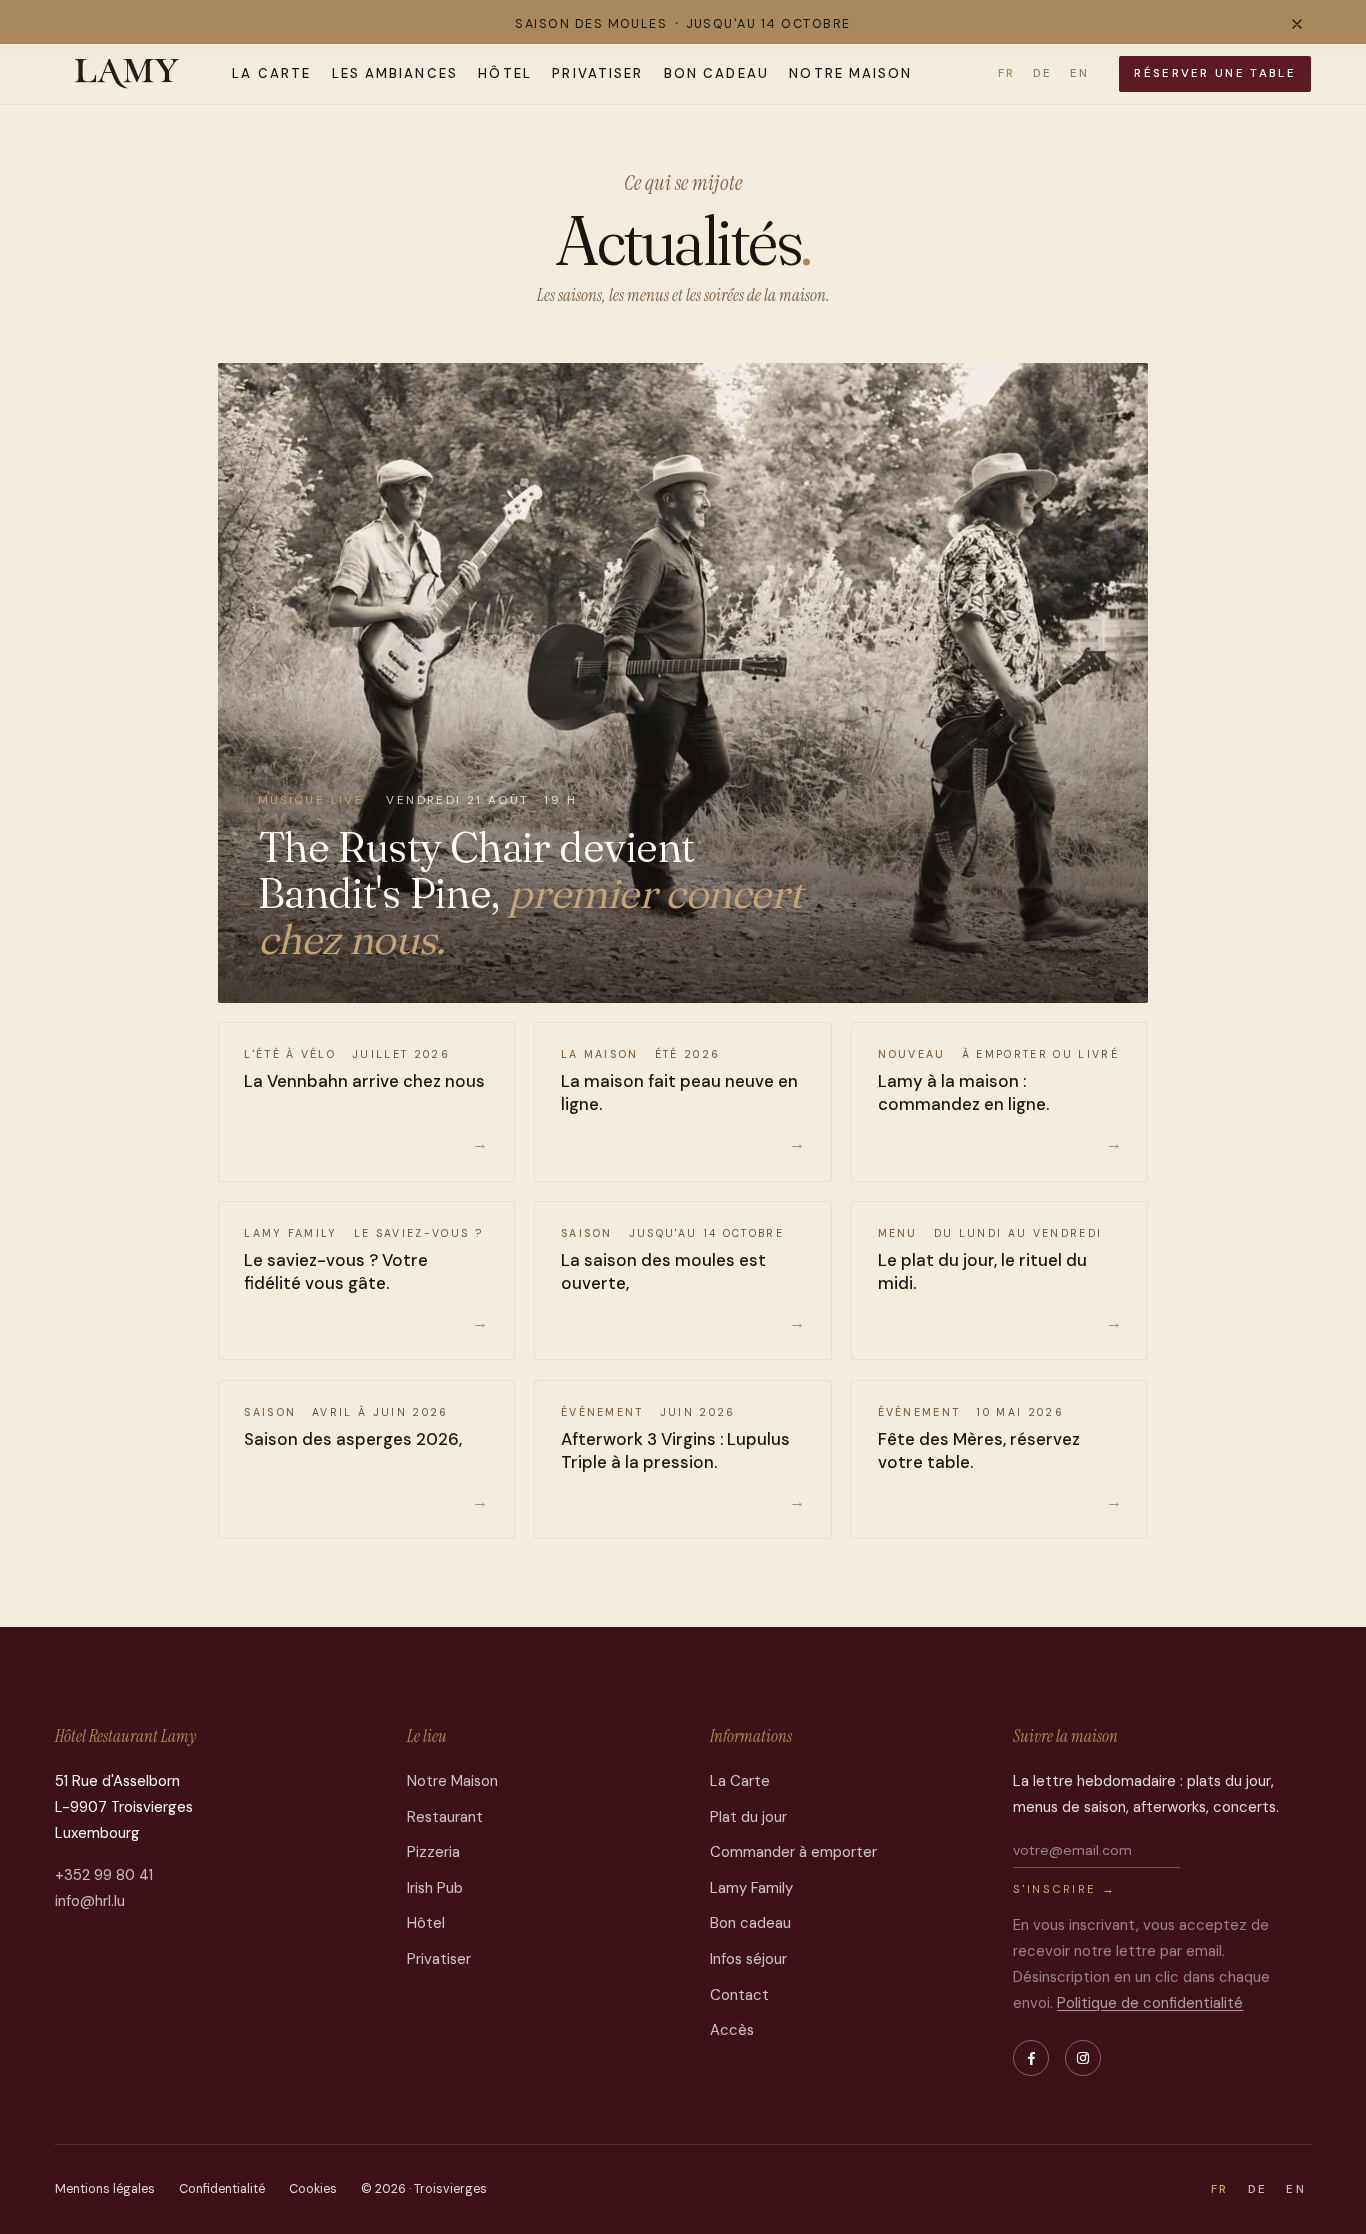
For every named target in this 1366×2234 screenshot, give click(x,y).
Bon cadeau (716, 73)
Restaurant (445, 1817)
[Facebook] (1031, 2058)
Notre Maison (850, 73)
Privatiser (597, 73)
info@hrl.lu (90, 1901)
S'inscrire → (1064, 1889)
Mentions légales (105, 2189)
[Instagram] (1083, 2058)
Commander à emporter (793, 1852)
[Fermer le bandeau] (1297, 24)
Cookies (313, 2189)
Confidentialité (222, 2189)
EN (1079, 73)
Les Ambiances (395, 73)
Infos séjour (748, 1959)
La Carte (271, 73)
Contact (739, 1995)
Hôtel (505, 73)
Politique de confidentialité (1150, 2003)
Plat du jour (748, 1817)
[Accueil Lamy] (127, 74)
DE (1042, 73)
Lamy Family (751, 1888)
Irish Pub (435, 1888)
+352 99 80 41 (104, 1875)
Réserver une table (1214, 73)
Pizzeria (433, 1852)
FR (1006, 73)
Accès (732, 2030)
